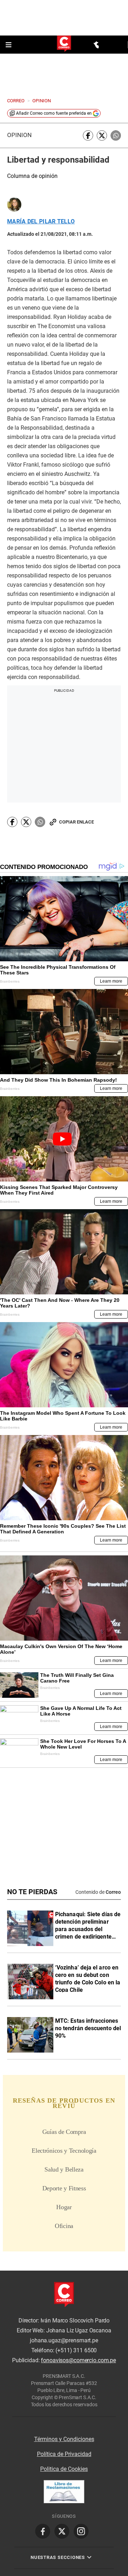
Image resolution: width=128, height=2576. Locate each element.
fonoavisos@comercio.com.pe (78, 2360)
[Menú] (9, 45)
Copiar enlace (76, 822)
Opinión (19, 135)
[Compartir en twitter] (102, 135)
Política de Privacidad (64, 2454)
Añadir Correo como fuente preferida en (54, 113)
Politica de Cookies (64, 2469)
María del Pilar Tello (41, 222)
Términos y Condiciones (64, 2439)
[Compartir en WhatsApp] (116, 135)
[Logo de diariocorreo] (64, 44)
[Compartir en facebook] (88, 135)
